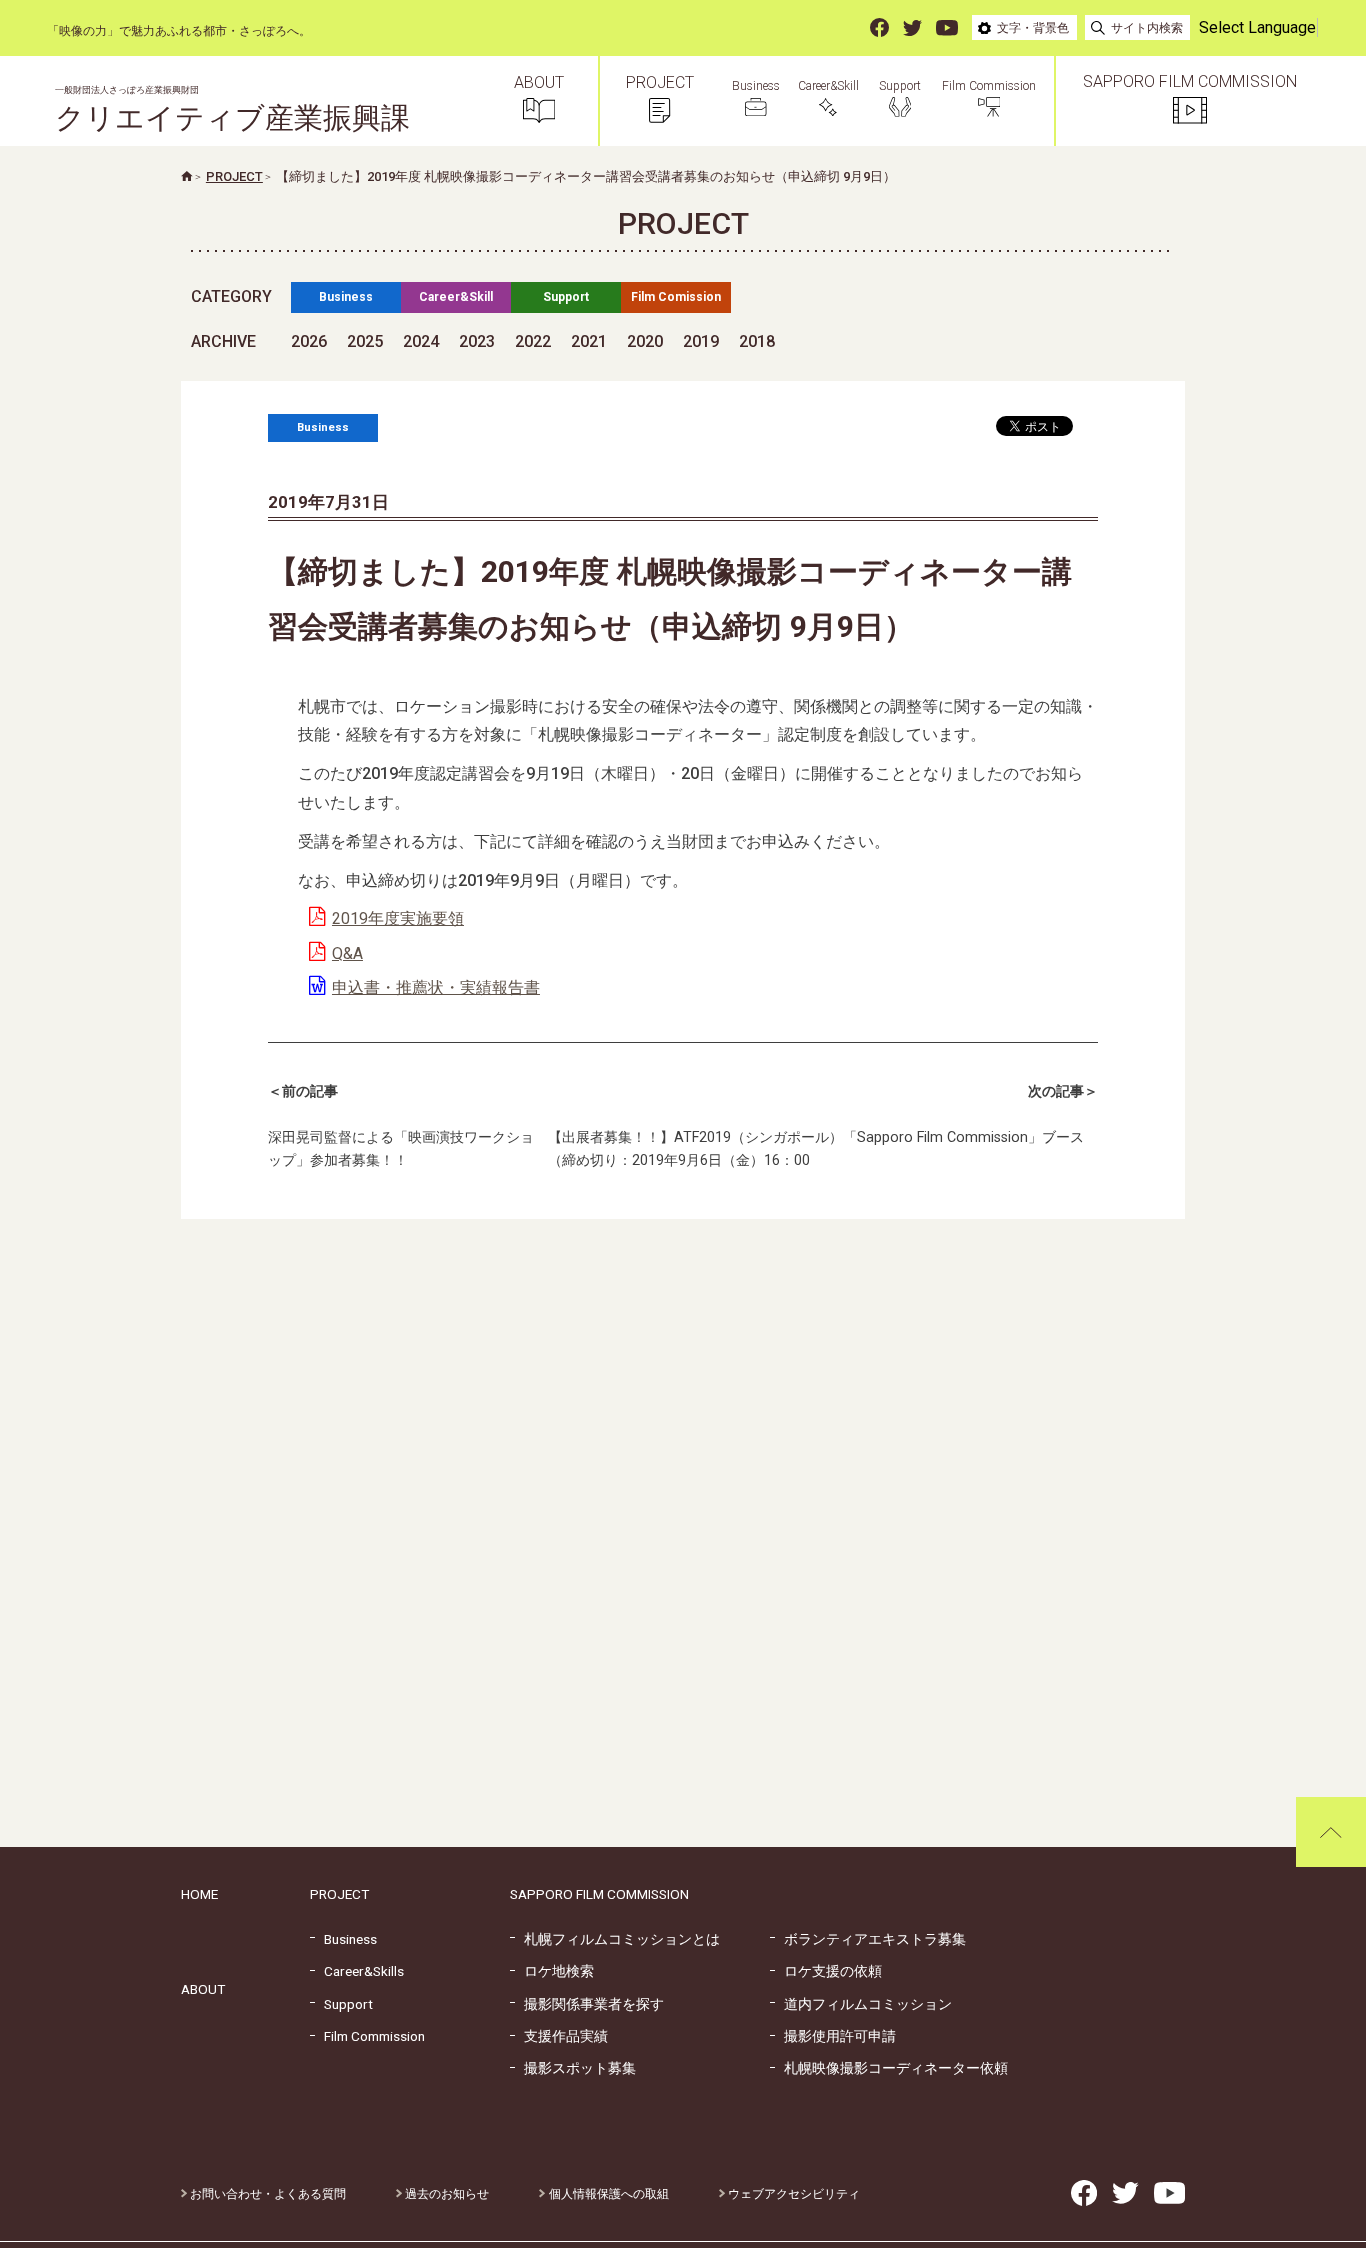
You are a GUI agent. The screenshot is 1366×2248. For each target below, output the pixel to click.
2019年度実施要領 (398, 918)
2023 (477, 341)
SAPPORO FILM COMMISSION (599, 1894)
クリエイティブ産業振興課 (232, 110)
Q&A (347, 953)
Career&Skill (456, 297)
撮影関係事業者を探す (587, 2004)
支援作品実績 (559, 2036)
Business (346, 297)
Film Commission (367, 2036)
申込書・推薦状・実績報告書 (436, 987)
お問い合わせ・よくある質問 (266, 2194)
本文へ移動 (25, 31)
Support (566, 297)
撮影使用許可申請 (833, 2036)
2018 (757, 341)
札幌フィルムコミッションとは (615, 1939)
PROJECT (339, 1894)
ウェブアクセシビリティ (792, 2194)
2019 (701, 341)
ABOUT (203, 1989)
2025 (365, 341)
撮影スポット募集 (573, 2068)
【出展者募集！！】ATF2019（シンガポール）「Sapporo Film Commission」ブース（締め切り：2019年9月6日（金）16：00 (823, 1126)
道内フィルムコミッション (861, 2004)
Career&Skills (357, 1971)
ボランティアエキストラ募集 (868, 1939)
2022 (533, 341)
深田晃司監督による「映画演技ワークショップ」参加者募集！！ (401, 1126)
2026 (309, 341)
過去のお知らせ (445, 2194)
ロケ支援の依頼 (826, 1971)
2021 (589, 341)
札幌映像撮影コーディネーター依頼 (889, 2068)
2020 (645, 341)
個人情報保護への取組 (607, 2194)
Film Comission (676, 297)
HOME (199, 1894)
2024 (421, 341)
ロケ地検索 (552, 1971)
